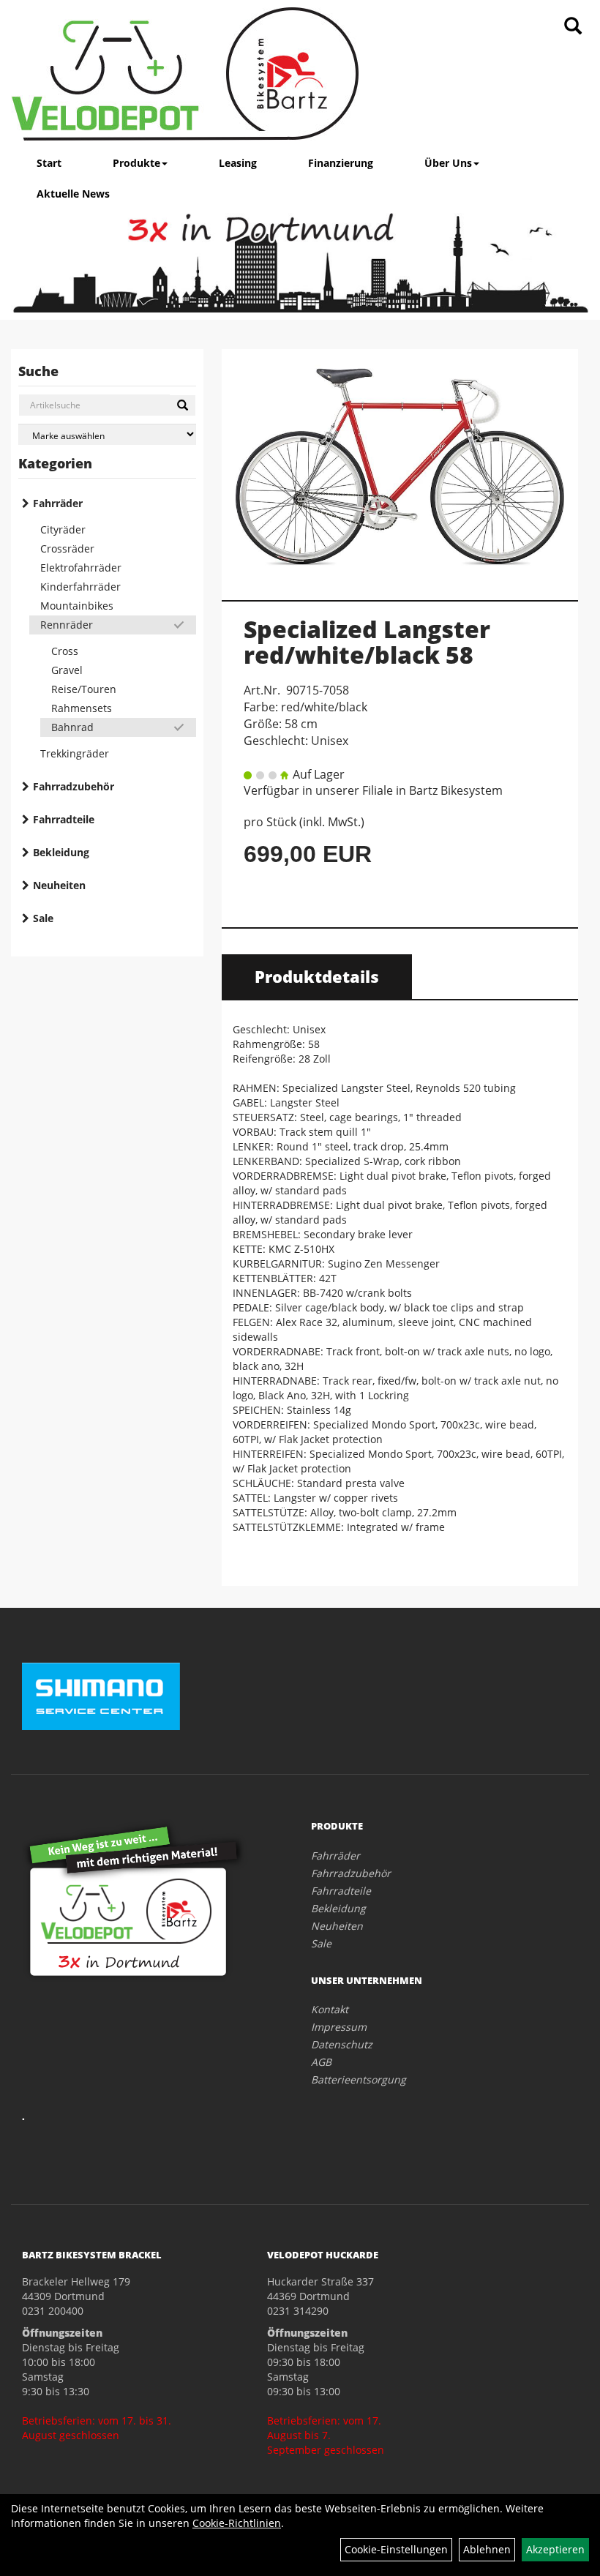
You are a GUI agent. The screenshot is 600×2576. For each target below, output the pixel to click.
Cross (65, 651)
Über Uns (448, 163)
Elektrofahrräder (81, 568)
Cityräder (63, 529)
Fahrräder (58, 503)
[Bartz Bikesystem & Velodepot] (185, 74)
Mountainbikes (77, 606)
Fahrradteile (64, 819)
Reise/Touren (84, 689)
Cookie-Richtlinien (237, 2523)
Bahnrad (72, 727)
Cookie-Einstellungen (396, 2549)
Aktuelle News (73, 194)
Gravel (67, 670)
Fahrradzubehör (74, 786)
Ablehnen (487, 2549)
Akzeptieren (555, 2549)
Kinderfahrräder (80, 587)
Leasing (238, 163)
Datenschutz (342, 2044)
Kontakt (330, 2009)
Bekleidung (61, 852)
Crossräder (67, 548)
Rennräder (67, 625)
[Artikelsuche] (573, 27)
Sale (43, 918)
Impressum (339, 2027)
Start (49, 163)
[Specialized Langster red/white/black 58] (400, 467)
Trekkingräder (75, 753)
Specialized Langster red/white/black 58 (367, 642)
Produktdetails (317, 976)
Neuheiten (59, 885)
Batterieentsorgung (359, 2079)
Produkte (136, 163)
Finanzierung (341, 163)
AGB (321, 2062)
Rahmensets (82, 708)
